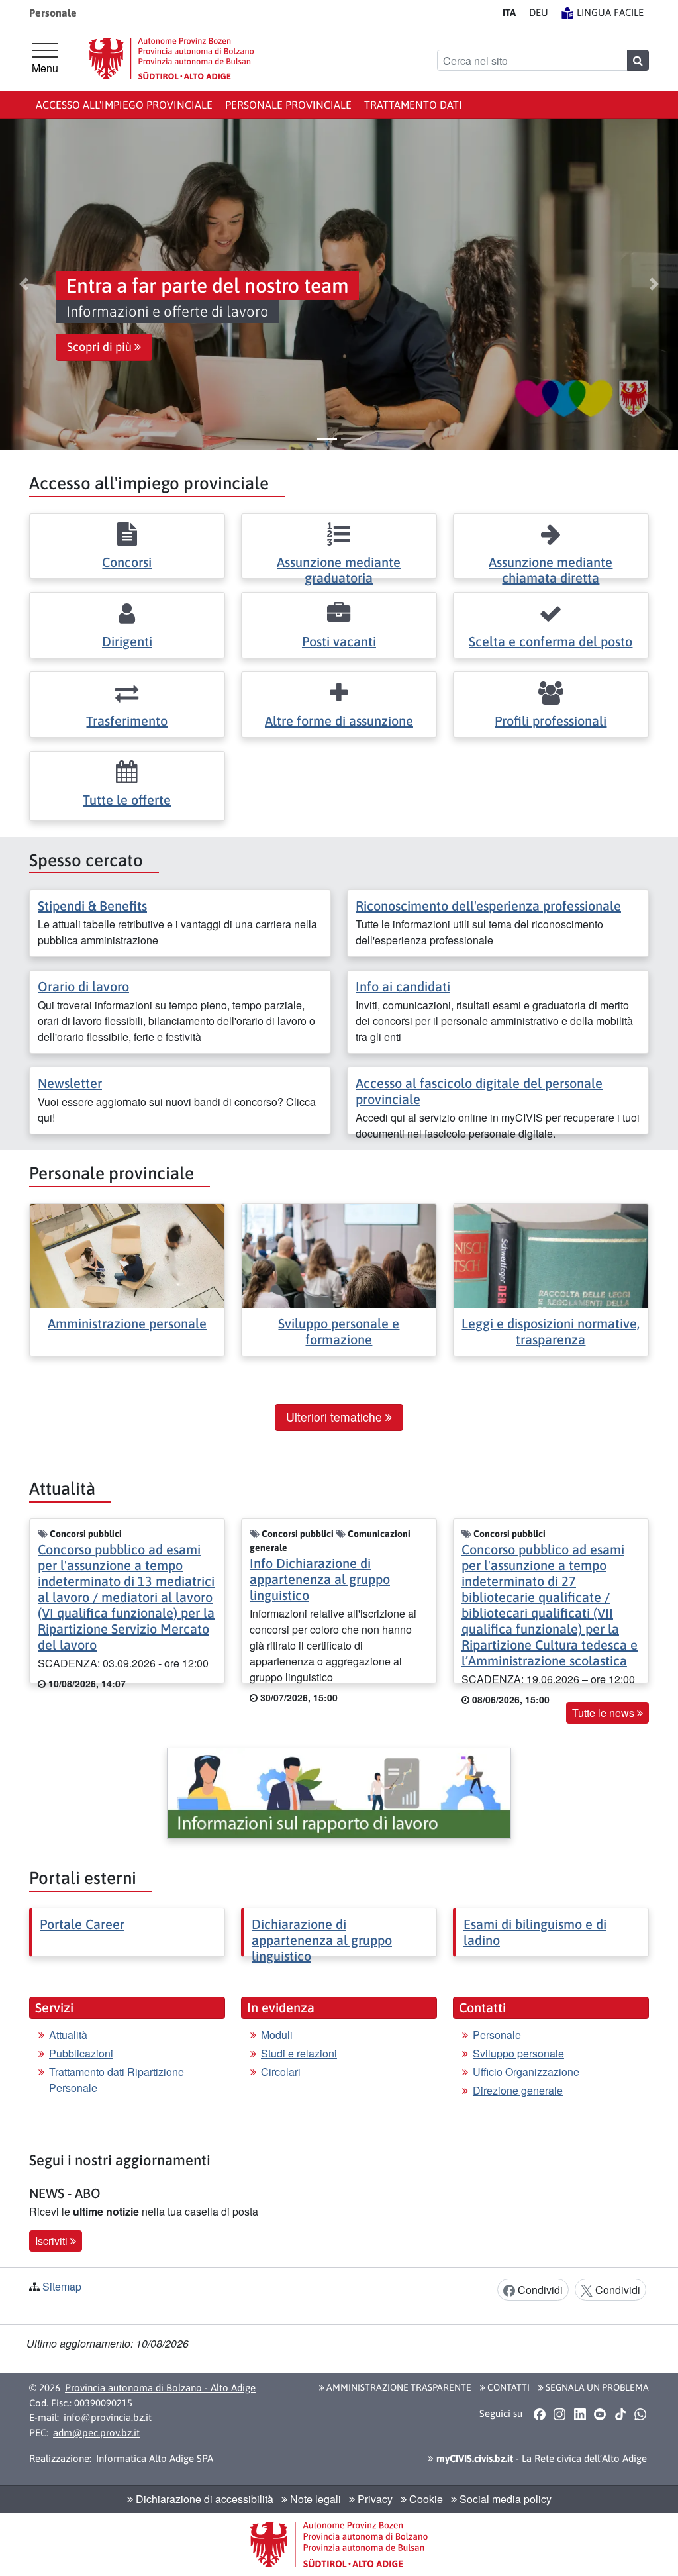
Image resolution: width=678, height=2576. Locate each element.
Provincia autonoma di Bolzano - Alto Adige (160, 2388)
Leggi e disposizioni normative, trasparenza (551, 1331)
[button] (24, 284)
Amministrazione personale (127, 1323)
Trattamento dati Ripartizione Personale (117, 2080)
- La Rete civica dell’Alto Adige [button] (540, 2458)
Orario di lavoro (83, 986)
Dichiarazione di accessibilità (203, 2499)
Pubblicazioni (81, 2053)
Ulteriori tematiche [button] (336, 1417)
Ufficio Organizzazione (526, 2072)
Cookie (425, 2499)
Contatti (508, 2387)
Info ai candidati (403, 986)
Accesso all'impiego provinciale (124, 105)
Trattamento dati (413, 105)
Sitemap (62, 2286)
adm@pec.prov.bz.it (96, 2433)
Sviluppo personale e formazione (339, 1331)
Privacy (374, 2499)
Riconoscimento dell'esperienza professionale (488, 906)
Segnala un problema (596, 2387)
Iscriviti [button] (53, 2241)
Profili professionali (551, 721)
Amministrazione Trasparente (398, 2387)
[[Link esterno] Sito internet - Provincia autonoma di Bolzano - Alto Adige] (171, 59)
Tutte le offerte (127, 800)
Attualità (68, 2035)
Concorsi (127, 562)
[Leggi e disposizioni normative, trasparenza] (551, 1255)
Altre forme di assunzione (339, 721)
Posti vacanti (339, 641)
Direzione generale (518, 2090)
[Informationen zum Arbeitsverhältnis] (339, 1794)
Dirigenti (127, 641)
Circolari (281, 2072)
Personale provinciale (288, 105)
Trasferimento (127, 721)
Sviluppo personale (518, 2053)
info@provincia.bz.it (108, 2417)
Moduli (277, 2035)
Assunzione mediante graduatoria (339, 570)
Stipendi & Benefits (92, 906)
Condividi (539, 2290)
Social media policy (504, 2499)
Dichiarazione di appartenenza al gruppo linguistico (322, 1940)
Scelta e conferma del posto (551, 641)
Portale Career (82, 1924)
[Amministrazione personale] (127, 1255)
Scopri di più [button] (101, 347)
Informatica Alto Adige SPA (155, 2458)
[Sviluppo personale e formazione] (339, 1255)
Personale (497, 2035)
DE (539, 12)
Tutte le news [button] (605, 1713)
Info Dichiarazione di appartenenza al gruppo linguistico (320, 1579)
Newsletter (70, 1083)
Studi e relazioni (299, 2053)
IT (509, 12)
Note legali (314, 2499)
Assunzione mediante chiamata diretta (551, 570)
